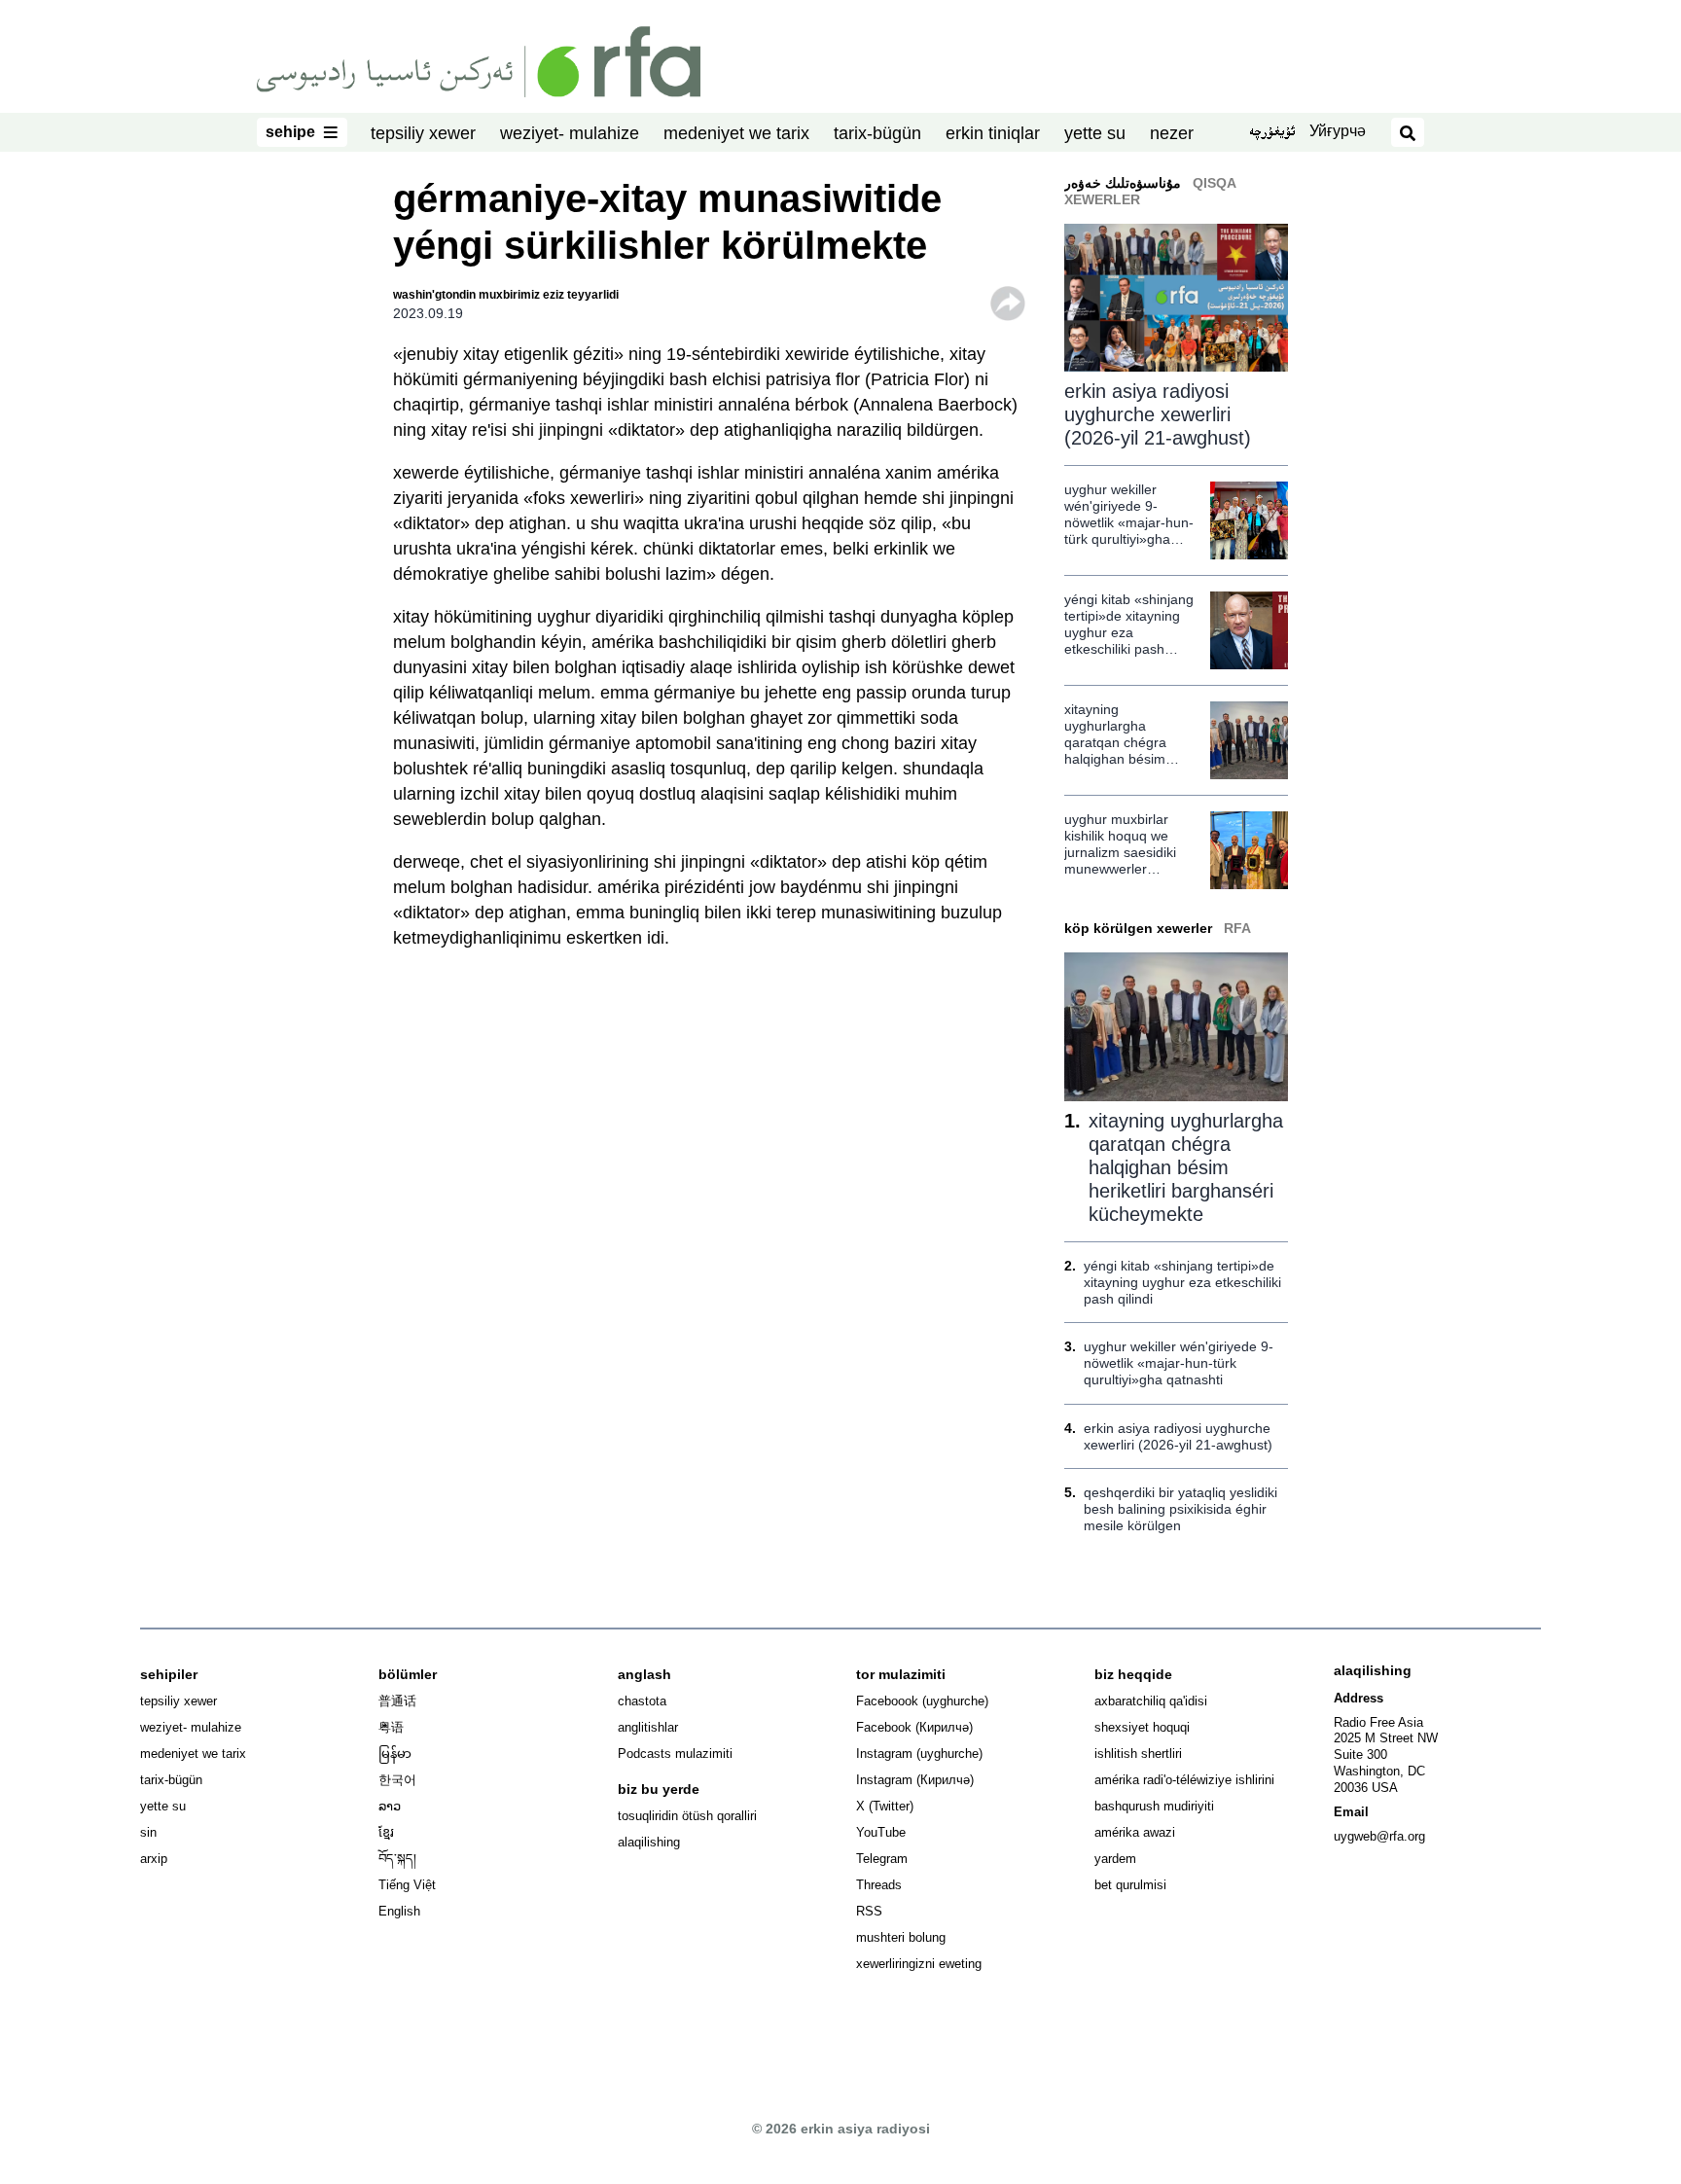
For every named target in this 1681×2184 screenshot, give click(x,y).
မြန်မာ (395, 1754)
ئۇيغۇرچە (1272, 133)
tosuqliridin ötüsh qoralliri (687, 1816)
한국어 (397, 1780)
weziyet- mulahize (570, 133)
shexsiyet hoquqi (1142, 1727)
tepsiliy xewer (423, 133)
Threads (879, 1885)
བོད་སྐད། (397, 1859)
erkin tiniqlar (993, 133)
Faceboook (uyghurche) (922, 1701)
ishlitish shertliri (1138, 1754)
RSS (869, 1911)
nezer (1172, 133)
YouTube (881, 1832)
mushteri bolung (901, 1937)
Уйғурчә (1338, 131)
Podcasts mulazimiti (675, 1754)
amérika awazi (1135, 1832)
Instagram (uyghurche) (919, 1754)
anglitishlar (648, 1727)
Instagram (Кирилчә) (915, 1780)
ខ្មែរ (386, 1832)
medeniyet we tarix (736, 133)
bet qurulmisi (1130, 1885)
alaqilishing (649, 1842)
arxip (154, 1859)
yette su (1095, 133)
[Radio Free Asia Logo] (479, 60)
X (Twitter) (885, 1806)
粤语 (391, 1727)
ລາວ (390, 1806)
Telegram (882, 1859)
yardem (1115, 1859)
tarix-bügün (877, 133)
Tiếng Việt (407, 1885)
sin (148, 1832)
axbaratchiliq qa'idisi (1151, 1701)
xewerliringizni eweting (919, 1964)
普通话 (397, 1701)
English (399, 1911)
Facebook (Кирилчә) (914, 1727)
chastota (642, 1701)
